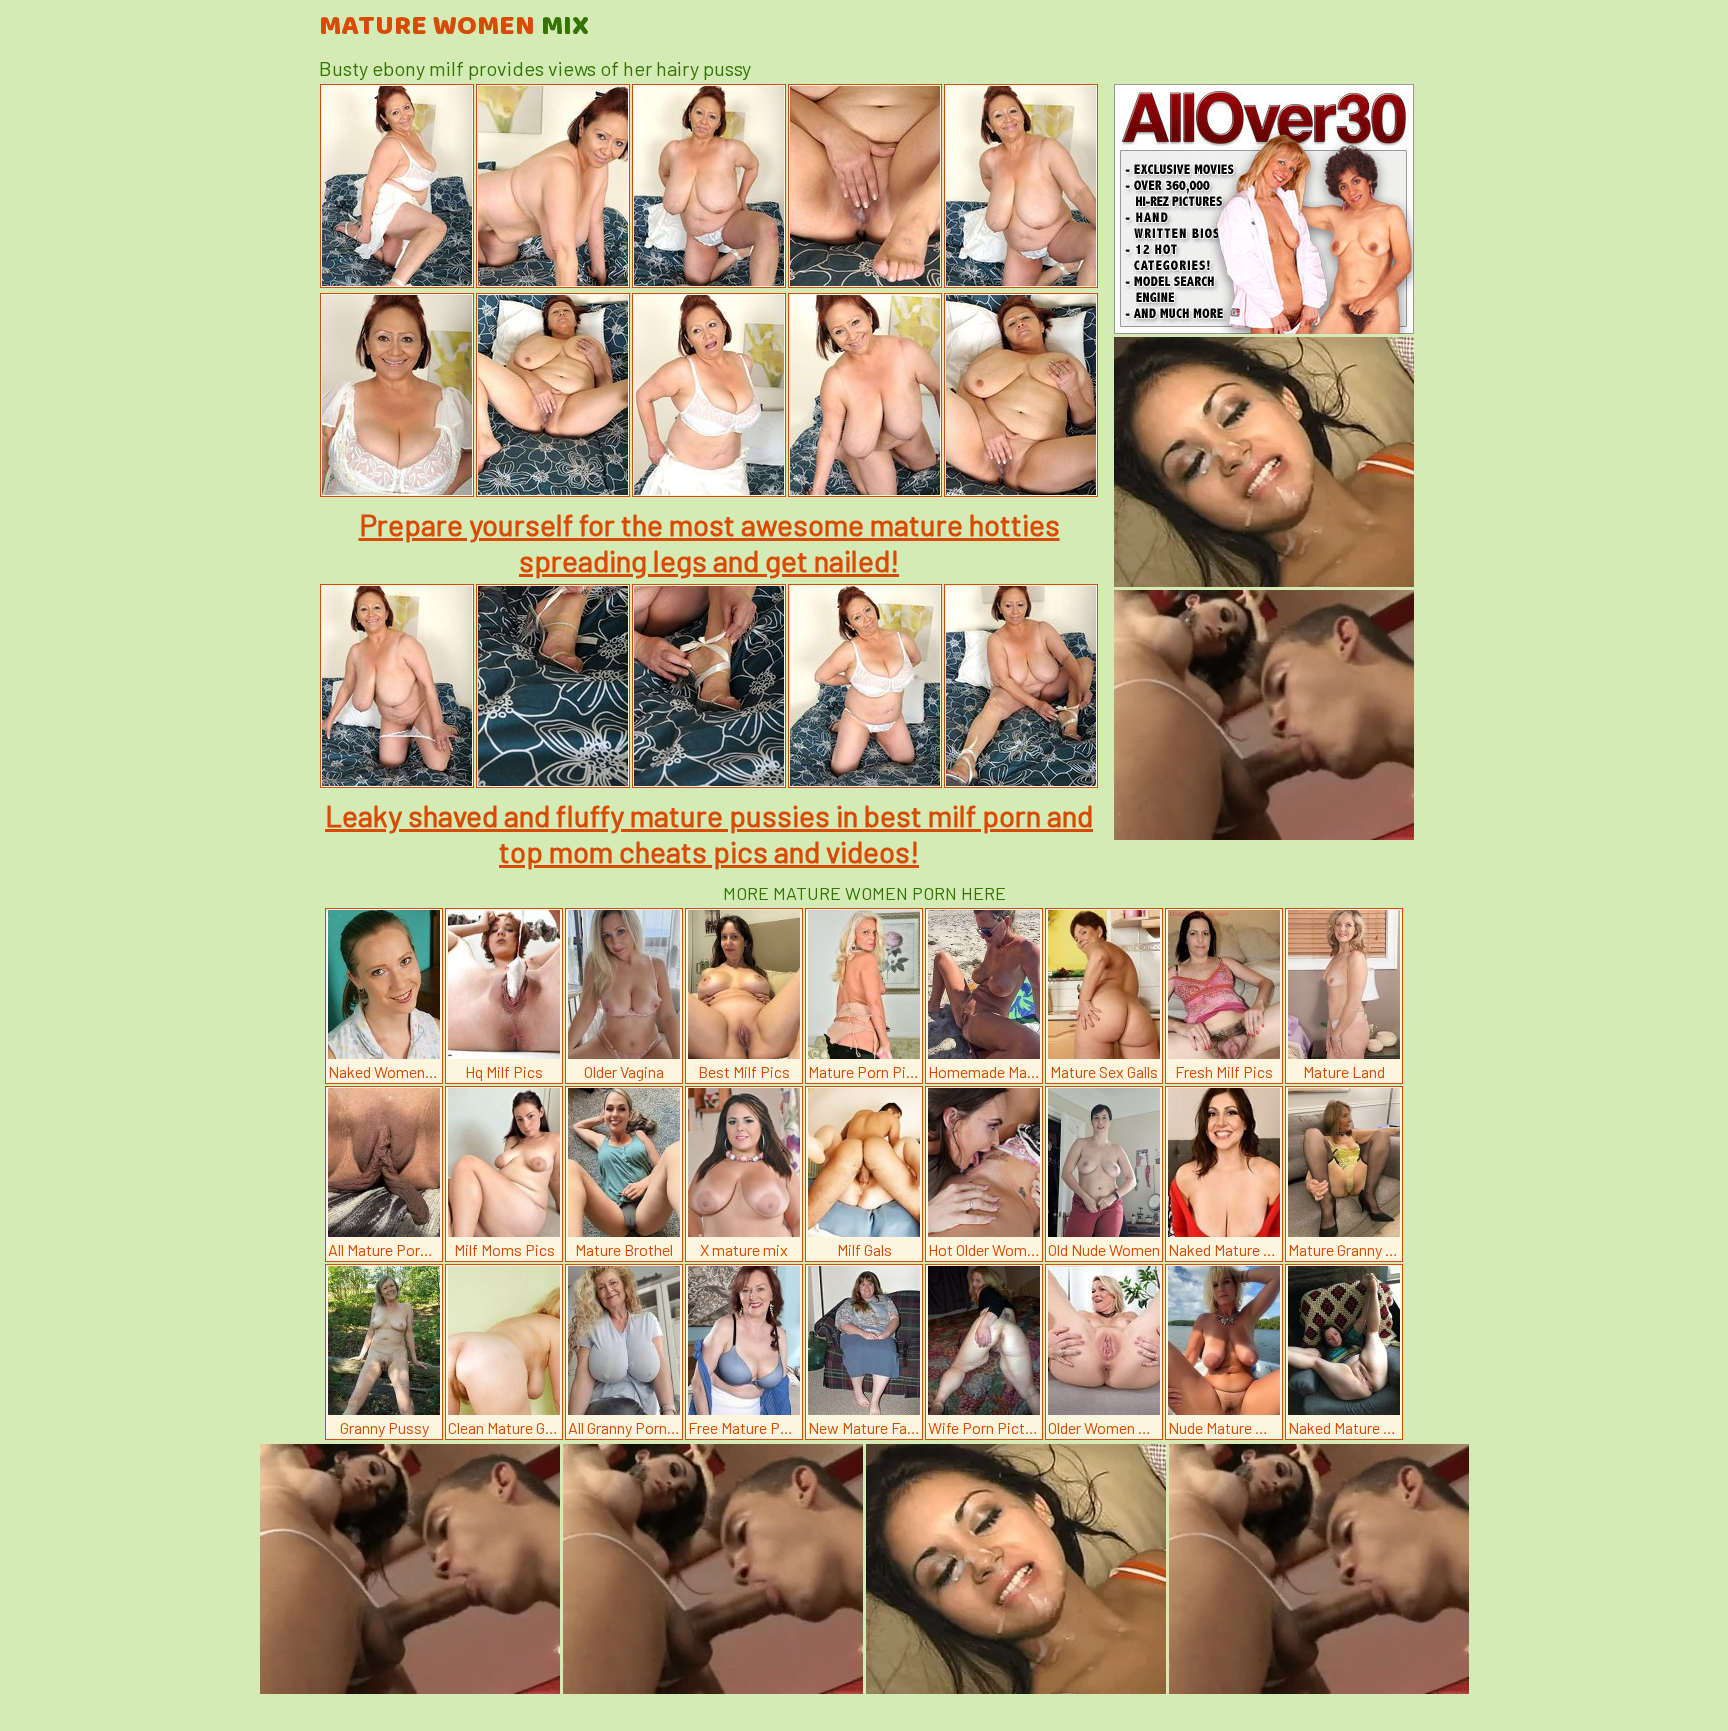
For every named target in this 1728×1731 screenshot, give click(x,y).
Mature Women (454, 27)
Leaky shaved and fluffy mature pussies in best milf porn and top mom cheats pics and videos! (709, 833)
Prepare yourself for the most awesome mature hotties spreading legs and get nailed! (709, 542)
